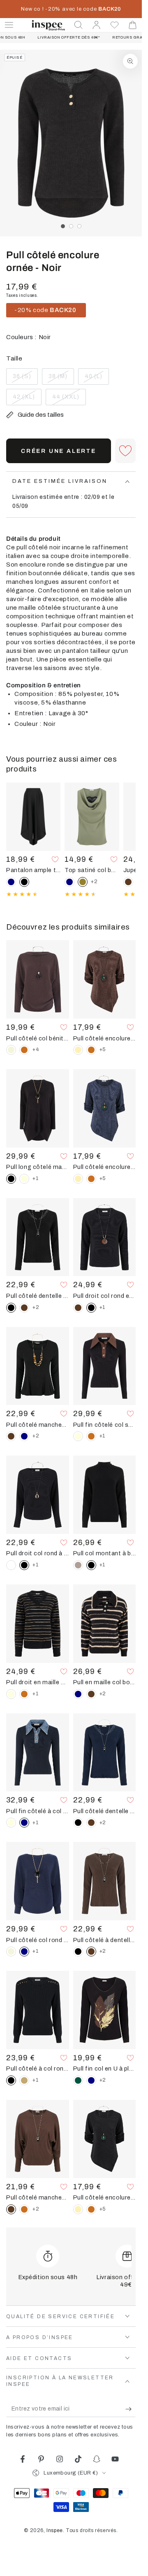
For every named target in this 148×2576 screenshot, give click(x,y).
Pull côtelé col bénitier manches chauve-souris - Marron (38, 1038)
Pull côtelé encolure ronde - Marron (105, 1038)
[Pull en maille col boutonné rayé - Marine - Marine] (78, 1694)
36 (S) (25, 379)
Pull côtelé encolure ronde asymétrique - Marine (105, 1167)
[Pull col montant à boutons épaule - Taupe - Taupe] (78, 1565)
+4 (36, 1049)
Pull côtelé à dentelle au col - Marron (105, 1940)
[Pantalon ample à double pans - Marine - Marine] (11, 882)
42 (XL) (27, 399)
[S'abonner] (131, 2409)
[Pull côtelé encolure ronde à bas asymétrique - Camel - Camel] (91, 1050)
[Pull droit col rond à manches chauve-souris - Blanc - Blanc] (11, 1565)
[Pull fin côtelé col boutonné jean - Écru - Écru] (11, 1823)
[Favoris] (115, 25)
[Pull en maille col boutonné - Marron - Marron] (91, 1694)
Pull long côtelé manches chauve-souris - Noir (38, 1167)
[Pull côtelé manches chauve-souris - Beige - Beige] (11, 1952)
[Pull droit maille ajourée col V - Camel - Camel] (24, 1694)
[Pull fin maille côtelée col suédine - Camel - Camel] (91, 1436)
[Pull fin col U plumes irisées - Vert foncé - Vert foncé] (78, 2080)
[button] (79, 25)
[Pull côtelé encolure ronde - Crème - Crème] (78, 1050)
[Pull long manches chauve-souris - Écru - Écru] (24, 1179)
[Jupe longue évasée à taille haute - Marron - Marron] (128, 882)
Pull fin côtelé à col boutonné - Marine (38, 1811)
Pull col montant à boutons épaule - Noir (105, 1553)
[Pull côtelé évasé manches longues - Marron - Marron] (11, 1436)
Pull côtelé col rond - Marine (38, 1940)
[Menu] (9, 25)
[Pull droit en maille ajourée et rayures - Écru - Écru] (11, 1694)
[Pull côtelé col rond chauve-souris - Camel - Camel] (24, 2209)
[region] (71, 143)
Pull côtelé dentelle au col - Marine (105, 1811)
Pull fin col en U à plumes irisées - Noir (105, 2069)
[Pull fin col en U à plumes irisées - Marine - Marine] (91, 2080)
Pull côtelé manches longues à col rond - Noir (38, 1425)
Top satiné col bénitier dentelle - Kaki (92, 870)
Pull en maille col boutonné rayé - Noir (105, 1682)
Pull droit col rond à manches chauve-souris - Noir (38, 1553)
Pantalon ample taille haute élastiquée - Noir (33, 870)
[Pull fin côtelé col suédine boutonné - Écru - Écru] (78, 1436)
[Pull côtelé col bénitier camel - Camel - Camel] (24, 1050)
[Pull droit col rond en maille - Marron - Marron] (78, 1308)
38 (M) (61, 379)
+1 (35, 1178)
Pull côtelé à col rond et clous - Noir (38, 2069)
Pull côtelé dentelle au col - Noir (38, 1296)
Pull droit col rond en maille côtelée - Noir (105, 1296)
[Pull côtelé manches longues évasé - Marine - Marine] (24, 1436)
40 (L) (97, 379)
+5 (103, 1049)
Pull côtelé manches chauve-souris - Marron (38, 2197)
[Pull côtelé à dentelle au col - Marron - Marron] (24, 1308)
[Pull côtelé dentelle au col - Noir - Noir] (78, 1823)
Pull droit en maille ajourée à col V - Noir (38, 1682)
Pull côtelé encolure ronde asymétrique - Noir (105, 2197)
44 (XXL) (69, 399)
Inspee (55, 2530)
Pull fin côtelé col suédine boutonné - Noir (105, 1425)
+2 (94, 882)
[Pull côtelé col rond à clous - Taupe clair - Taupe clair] (24, 2080)
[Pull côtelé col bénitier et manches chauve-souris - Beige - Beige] (11, 1050)
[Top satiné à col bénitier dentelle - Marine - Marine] (69, 882)
